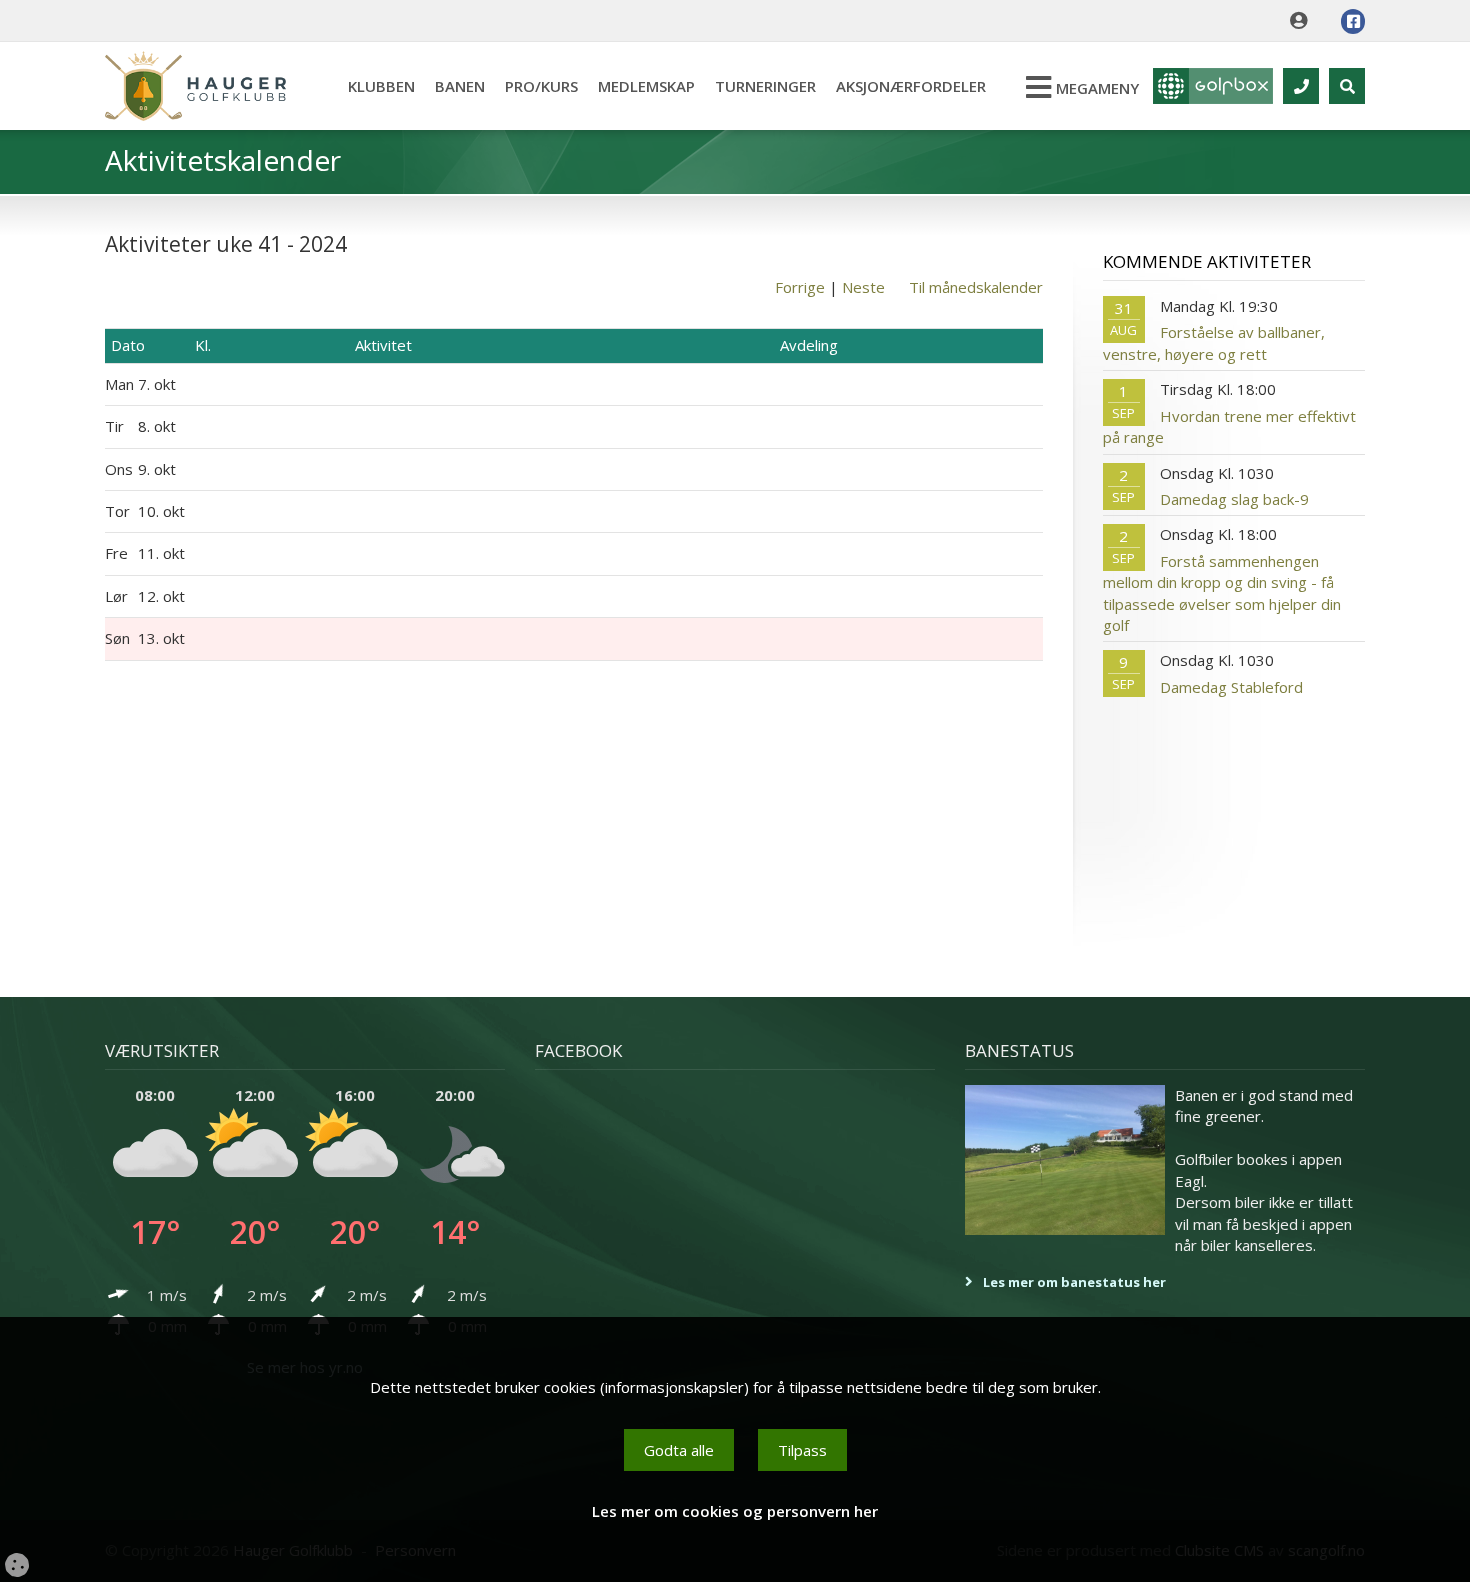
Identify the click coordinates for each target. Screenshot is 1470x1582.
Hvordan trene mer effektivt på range (1229, 426)
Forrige (800, 287)
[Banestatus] (1065, 1160)
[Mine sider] (1303, 21)
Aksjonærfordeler (911, 86)
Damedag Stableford (1231, 687)
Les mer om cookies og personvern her (735, 1511)
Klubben (381, 86)
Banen (460, 86)
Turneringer (765, 86)
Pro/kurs (541, 86)
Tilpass (802, 1450)
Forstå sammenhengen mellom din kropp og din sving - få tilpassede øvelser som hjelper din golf (1222, 593)
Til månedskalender (976, 287)
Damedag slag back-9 (1234, 499)
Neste (863, 287)
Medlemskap (646, 86)
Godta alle (679, 1450)
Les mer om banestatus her (1074, 1282)
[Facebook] (1353, 21)
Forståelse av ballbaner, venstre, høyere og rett (1214, 342)
